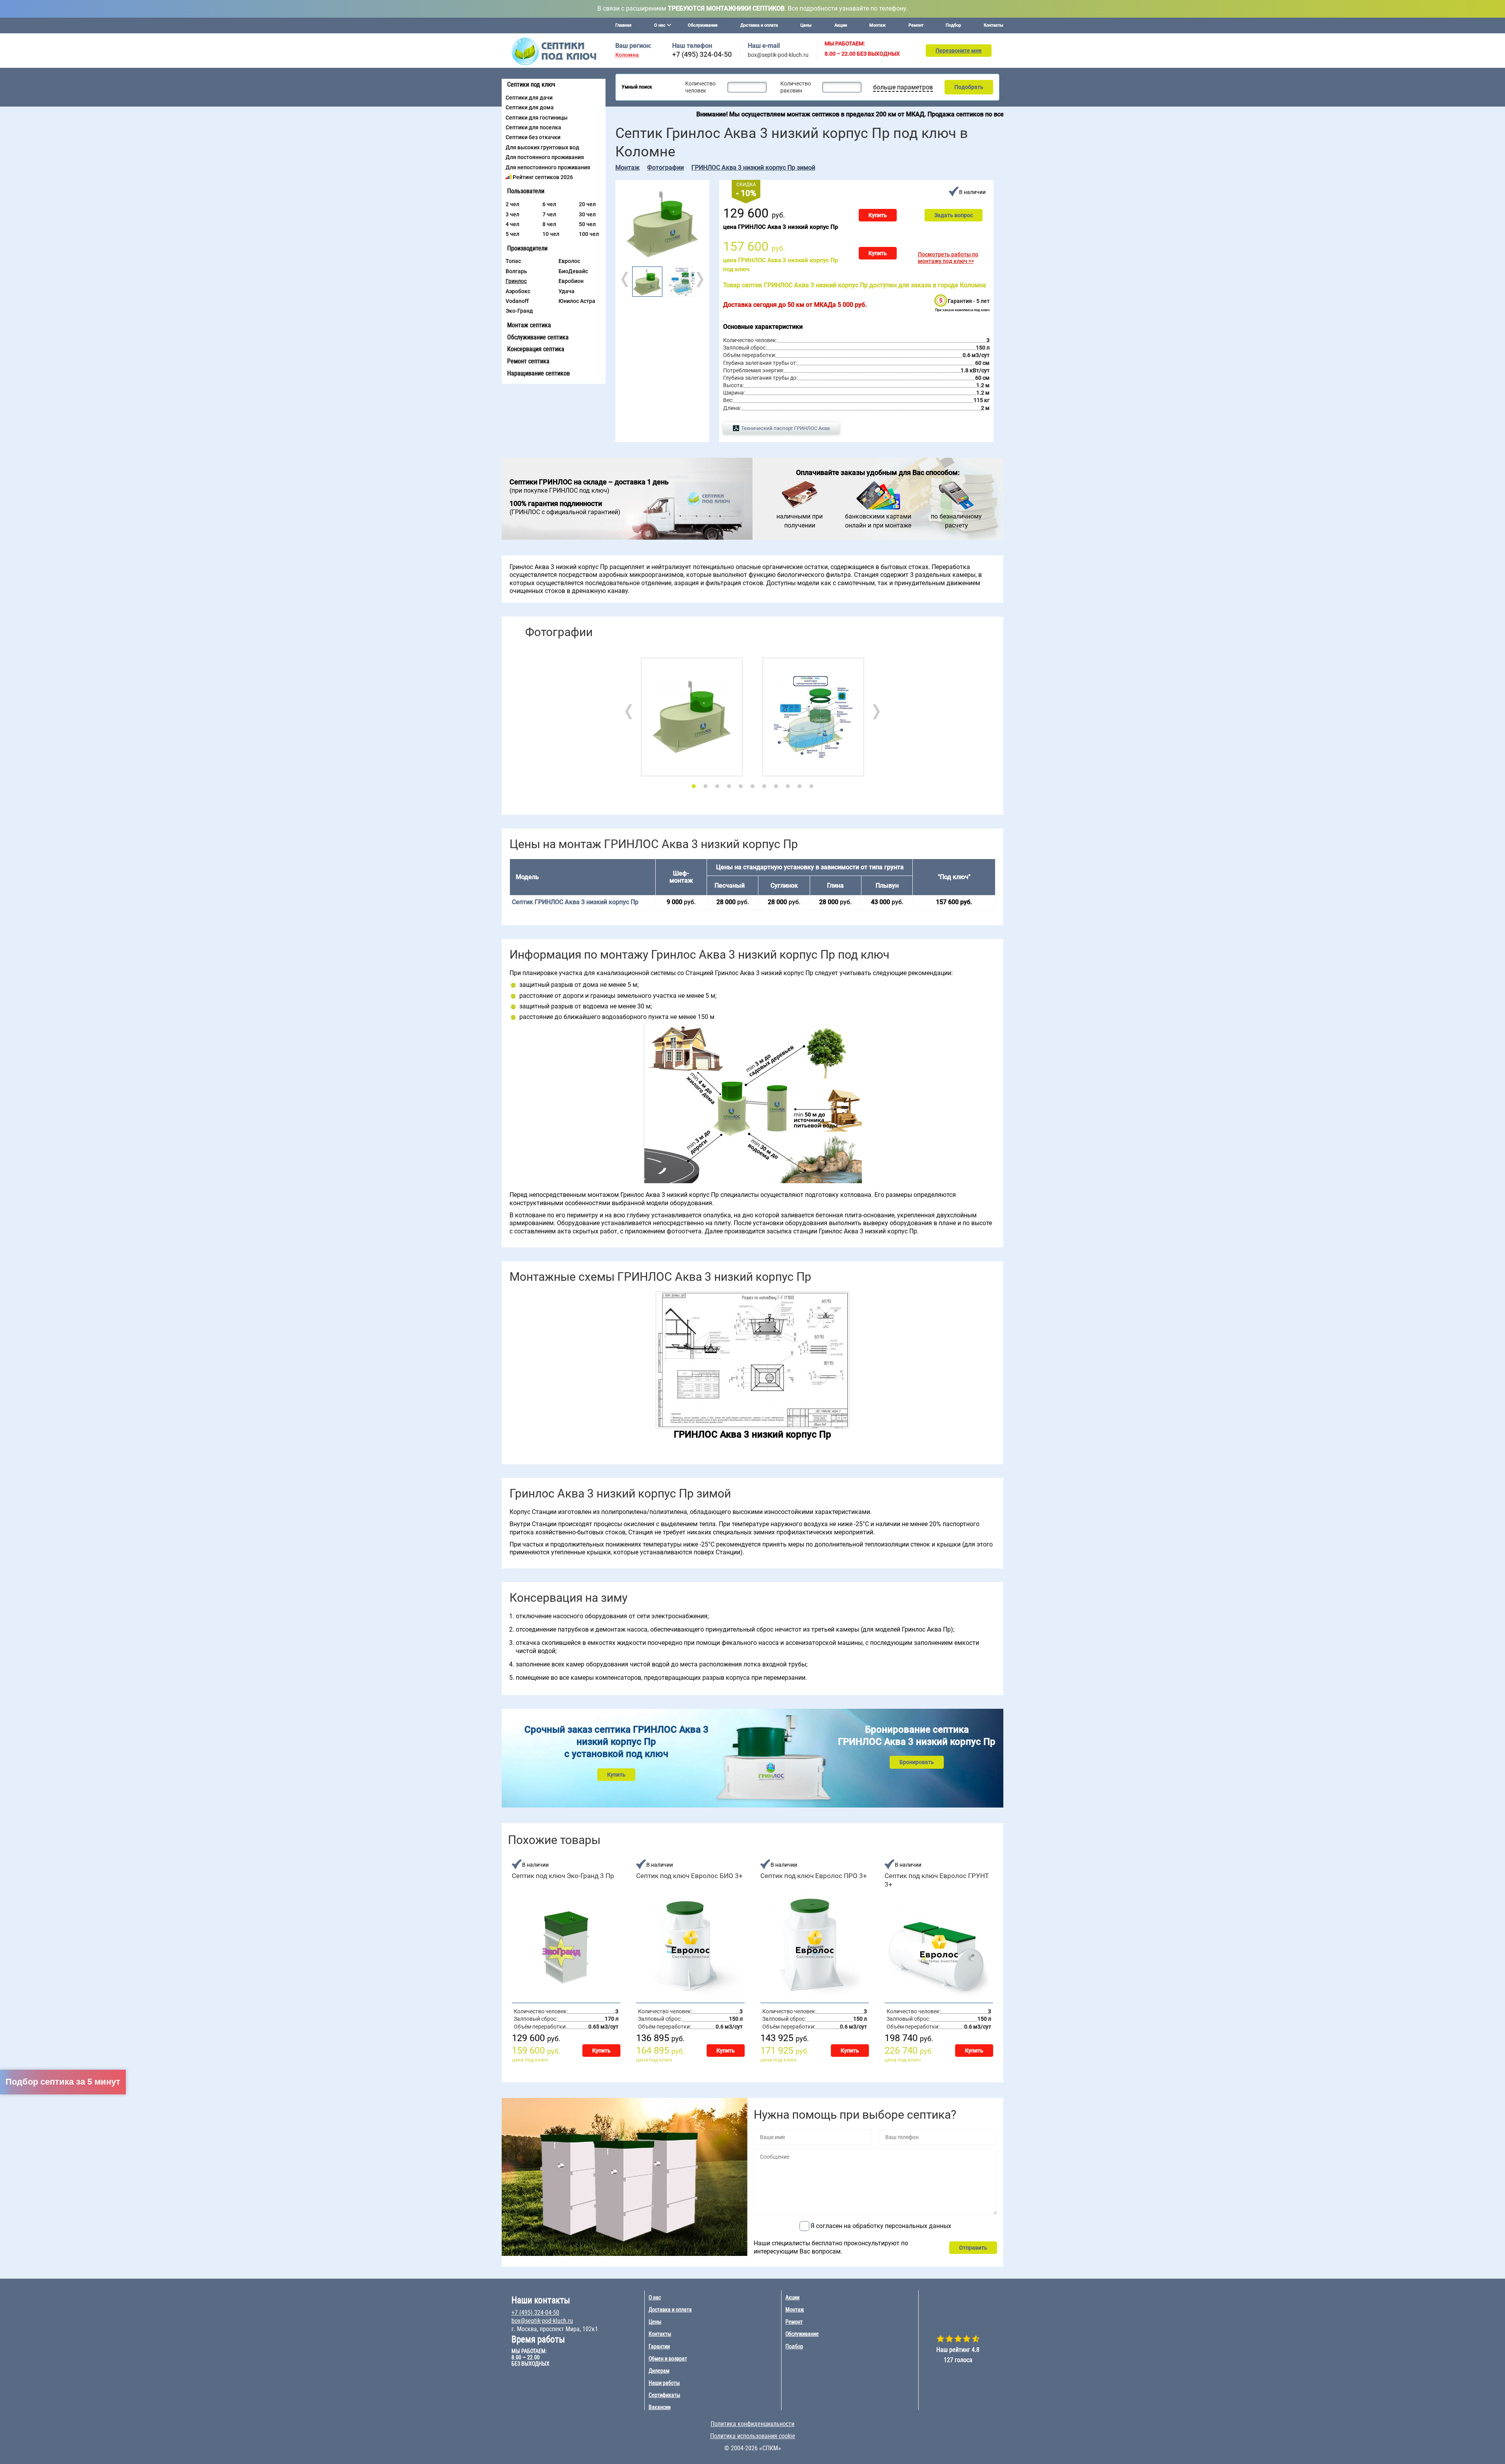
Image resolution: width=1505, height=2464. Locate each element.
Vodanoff (517, 301)
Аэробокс (518, 291)
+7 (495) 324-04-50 (702, 54)
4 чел (512, 224)
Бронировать (917, 1762)
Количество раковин (796, 87)
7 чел (549, 214)
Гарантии (659, 2346)
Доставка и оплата (759, 25)
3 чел (512, 214)
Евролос (569, 261)
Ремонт (916, 25)
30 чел (587, 214)
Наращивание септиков (539, 373)
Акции (841, 25)
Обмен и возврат (668, 2359)
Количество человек (700, 87)
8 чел (549, 224)
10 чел (551, 234)
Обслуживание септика (538, 337)
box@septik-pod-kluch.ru (778, 55)
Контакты (994, 25)
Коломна (627, 55)
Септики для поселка (533, 127)
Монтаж (878, 25)
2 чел (512, 204)
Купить (878, 215)
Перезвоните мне (959, 51)
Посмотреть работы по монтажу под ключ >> (948, 258)
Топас (513, 261)
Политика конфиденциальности (752, 2424)
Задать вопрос (954, 215)
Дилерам (659, 2371)
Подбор (953, 25)
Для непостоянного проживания (548, 167)
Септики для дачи (529, 98)
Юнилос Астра (577, 301)
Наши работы (664, 2383)
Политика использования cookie (753, 2436)
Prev (626, 279)
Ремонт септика (528, 361)
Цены (806, 25)
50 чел (587, 224)
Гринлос (516, 281)
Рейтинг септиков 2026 (543, 177)
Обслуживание (703, 25)
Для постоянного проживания (545, 157)
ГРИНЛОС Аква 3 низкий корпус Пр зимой (753, 168)
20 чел (587, 204)
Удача (567, 291)
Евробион (571, 281)
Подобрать (969, 87)
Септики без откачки (533, 137)
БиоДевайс (573, 271)
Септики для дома (530, 107)
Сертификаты (665, 2395)
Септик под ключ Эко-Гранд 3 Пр (563, 1876)
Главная (623, 25)
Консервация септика (536, 349)
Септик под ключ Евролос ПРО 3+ (814, 1876)
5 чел (512, 234)
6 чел (549, 204)
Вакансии (660, 2407)
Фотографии (665, 168)
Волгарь (516, 271)
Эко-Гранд (519, 311)
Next (699, 279)
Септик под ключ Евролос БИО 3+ (689, 1876)
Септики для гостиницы (537, 118)
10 (800, 786)
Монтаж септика (529, 325)
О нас (655, 2297)
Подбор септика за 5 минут (63, 2082)
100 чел (589, 234)
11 (811, 786)
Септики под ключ (531, 84)
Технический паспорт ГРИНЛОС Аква (785, 428)
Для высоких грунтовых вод (542, 147)
